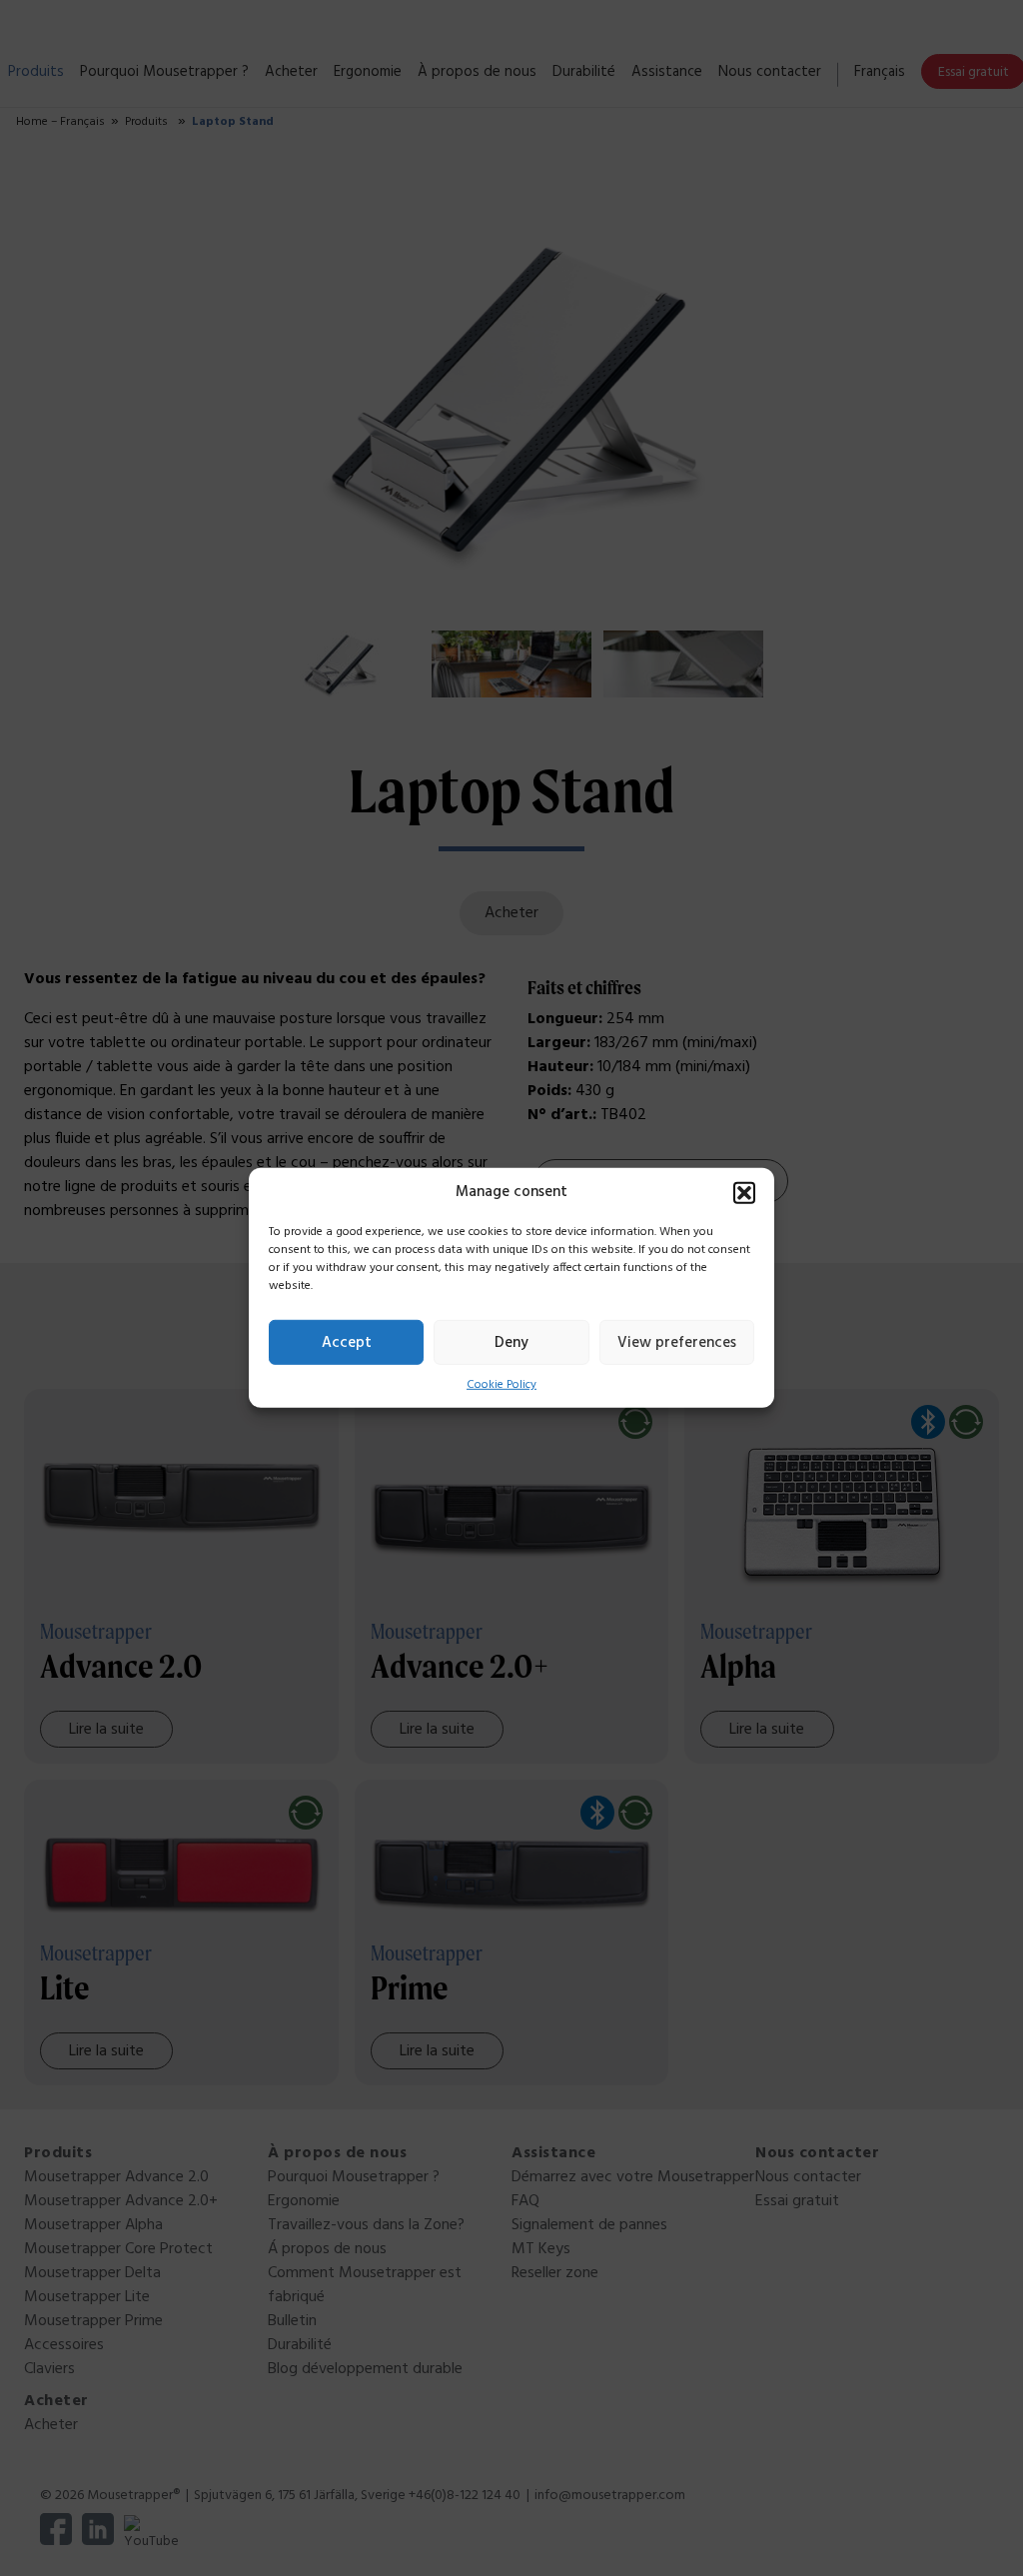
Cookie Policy (502, 1385)
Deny (511, 1342)
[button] (744, 1193)
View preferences (677, 1342)
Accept (347, 1342)
